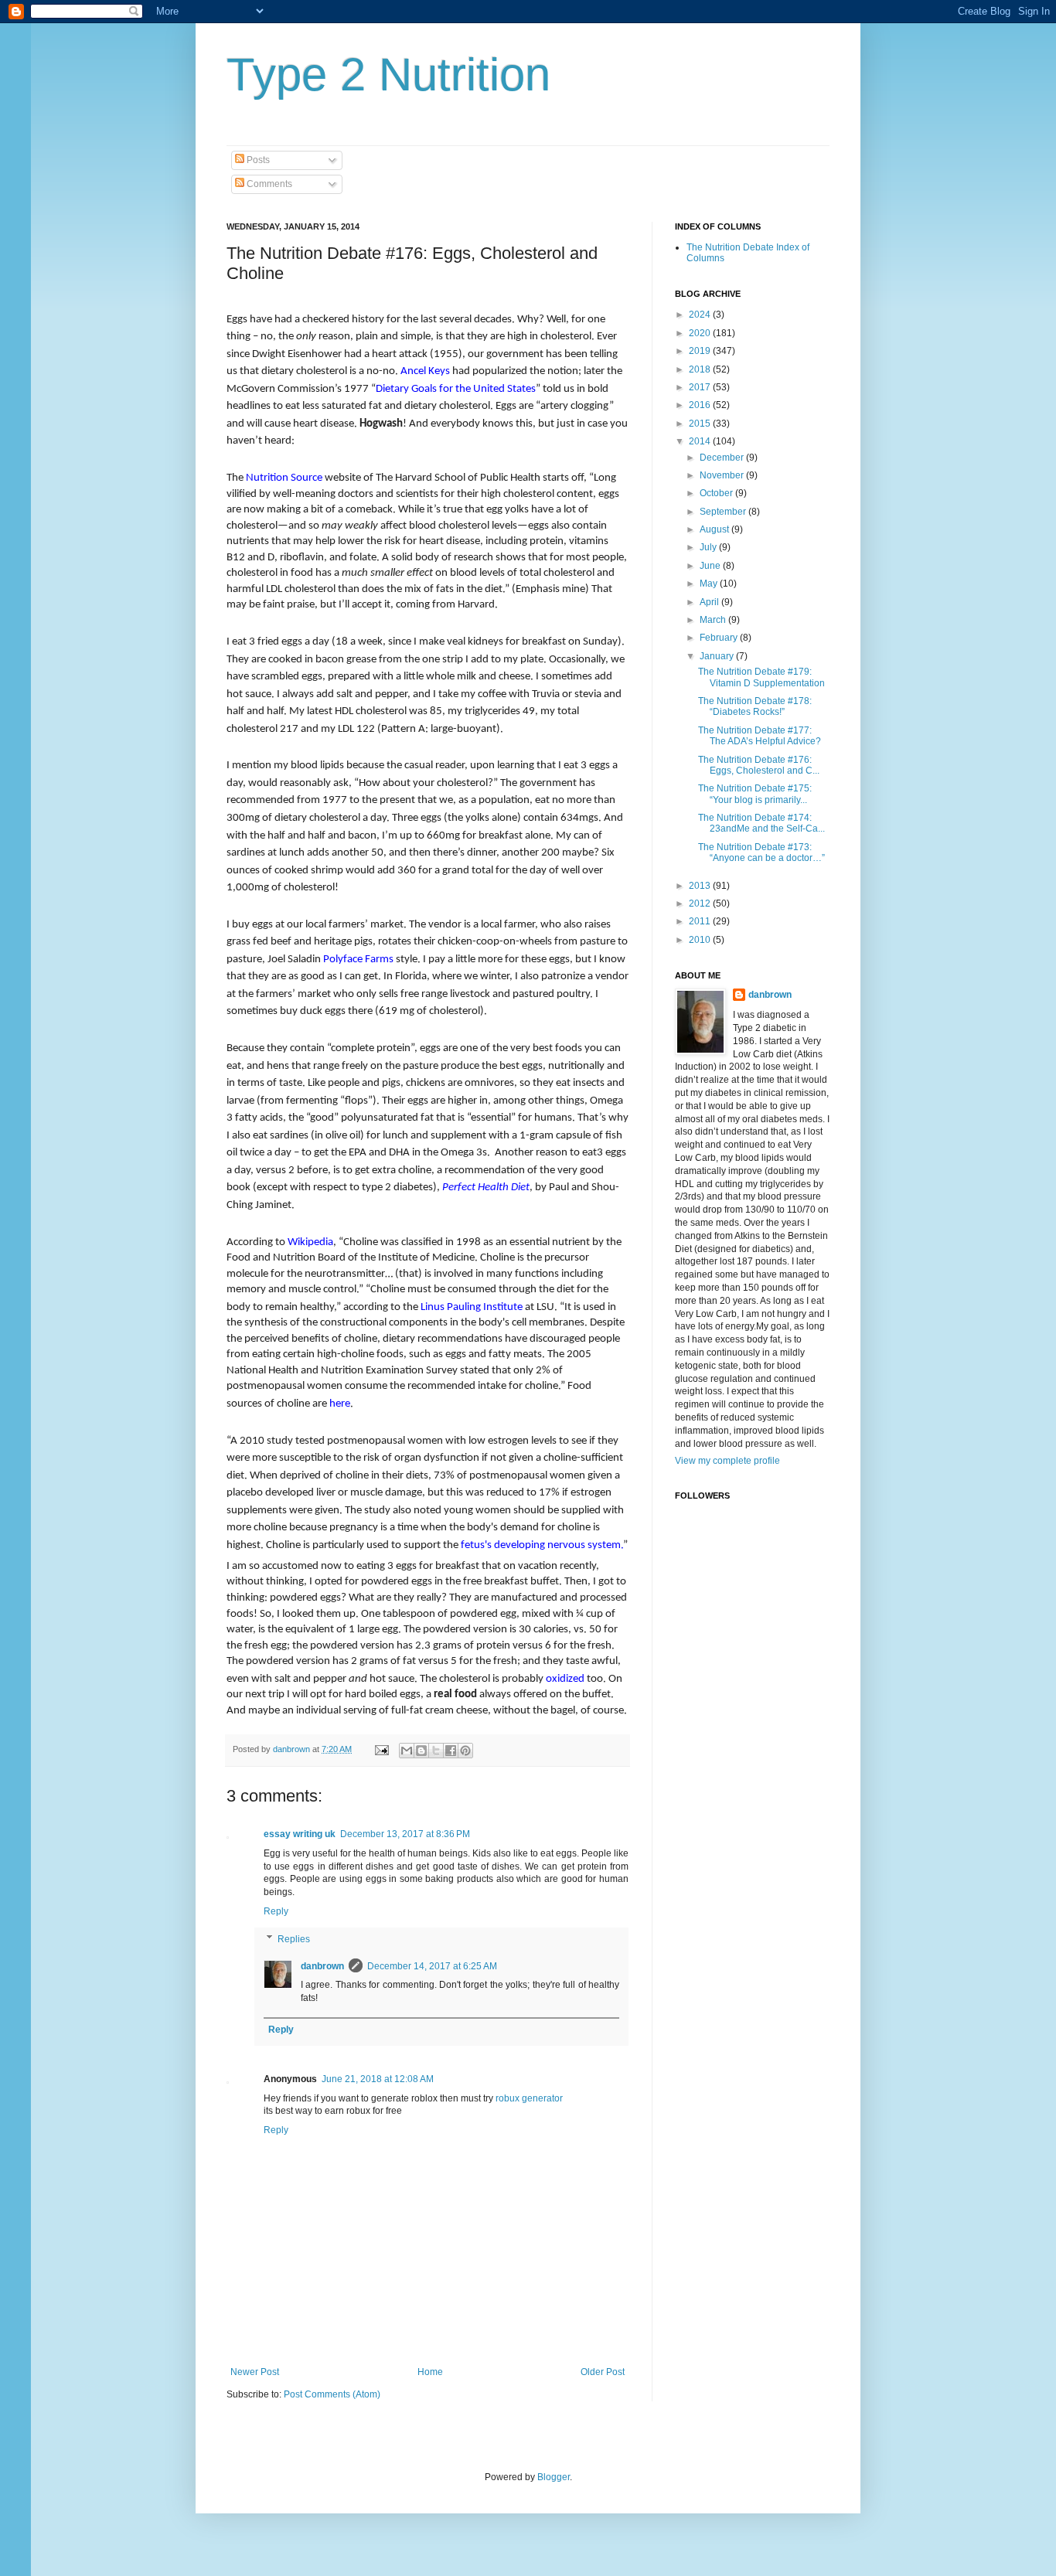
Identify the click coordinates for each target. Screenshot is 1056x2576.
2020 (701, 333)
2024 (701, 315)
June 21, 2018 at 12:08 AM (378, 2079)
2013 (701, 886)
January (718, 656)
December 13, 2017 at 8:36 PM (405, 1834)
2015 (701, 424)
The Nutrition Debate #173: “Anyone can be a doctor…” (761, 852)
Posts (257, 160)
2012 (701, 903)
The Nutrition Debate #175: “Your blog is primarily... (755, 794)
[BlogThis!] (421, 1751)
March (714, 620)
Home (430, 2372)
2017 (701, 387)
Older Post (603, 2372)
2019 (701, 351)
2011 (701, 921)
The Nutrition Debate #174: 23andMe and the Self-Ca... (761, 823)
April (710, 602)
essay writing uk (300, 1834)
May (710, 584)
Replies (294, 1939)
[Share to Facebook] (451, 1751)
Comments (268, 184)
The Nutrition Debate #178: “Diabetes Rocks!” (755, 706)
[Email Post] (381, 1749)
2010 (701, 940)
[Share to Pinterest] (465, 1751)
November (723, 475)
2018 (701, 369)
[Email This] (407, 1751)
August (715, 529)
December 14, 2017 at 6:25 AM (432, 1966)
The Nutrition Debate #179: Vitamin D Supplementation (761, 677)
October (717, 493)
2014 (701, 441)
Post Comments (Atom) (332, 2394)
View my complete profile (727, 1461)
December (723, 458)
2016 (701, 405)
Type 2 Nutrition (388, 75)
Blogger (554, 2477)
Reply (276, 1911)
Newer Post (255, 2372)
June (711, 566)
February (720, 638)
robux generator (529, 2098)
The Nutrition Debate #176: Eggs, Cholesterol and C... (759, 765)
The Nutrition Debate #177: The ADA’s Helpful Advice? (760, 736)
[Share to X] (436, 1751)
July (709, 547)
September (724, 512)
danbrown (322, 1966)
